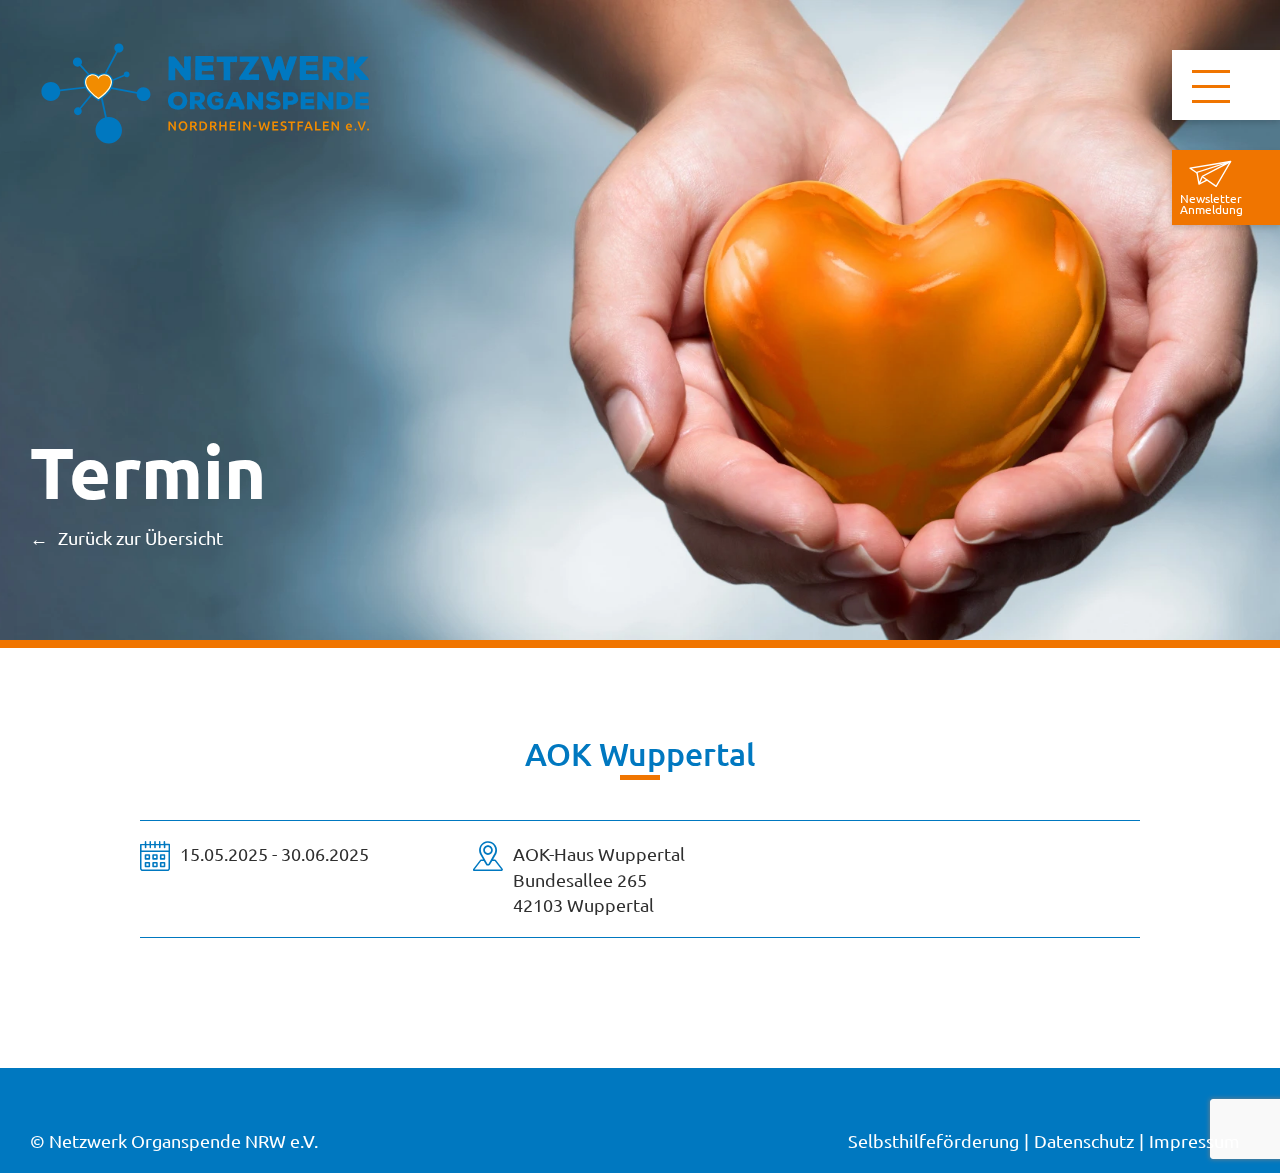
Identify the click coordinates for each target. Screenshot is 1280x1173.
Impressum (1194, 1140)
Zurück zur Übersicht (140, 537)
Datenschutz (1084, 1140)
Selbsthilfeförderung (933, 1140)
